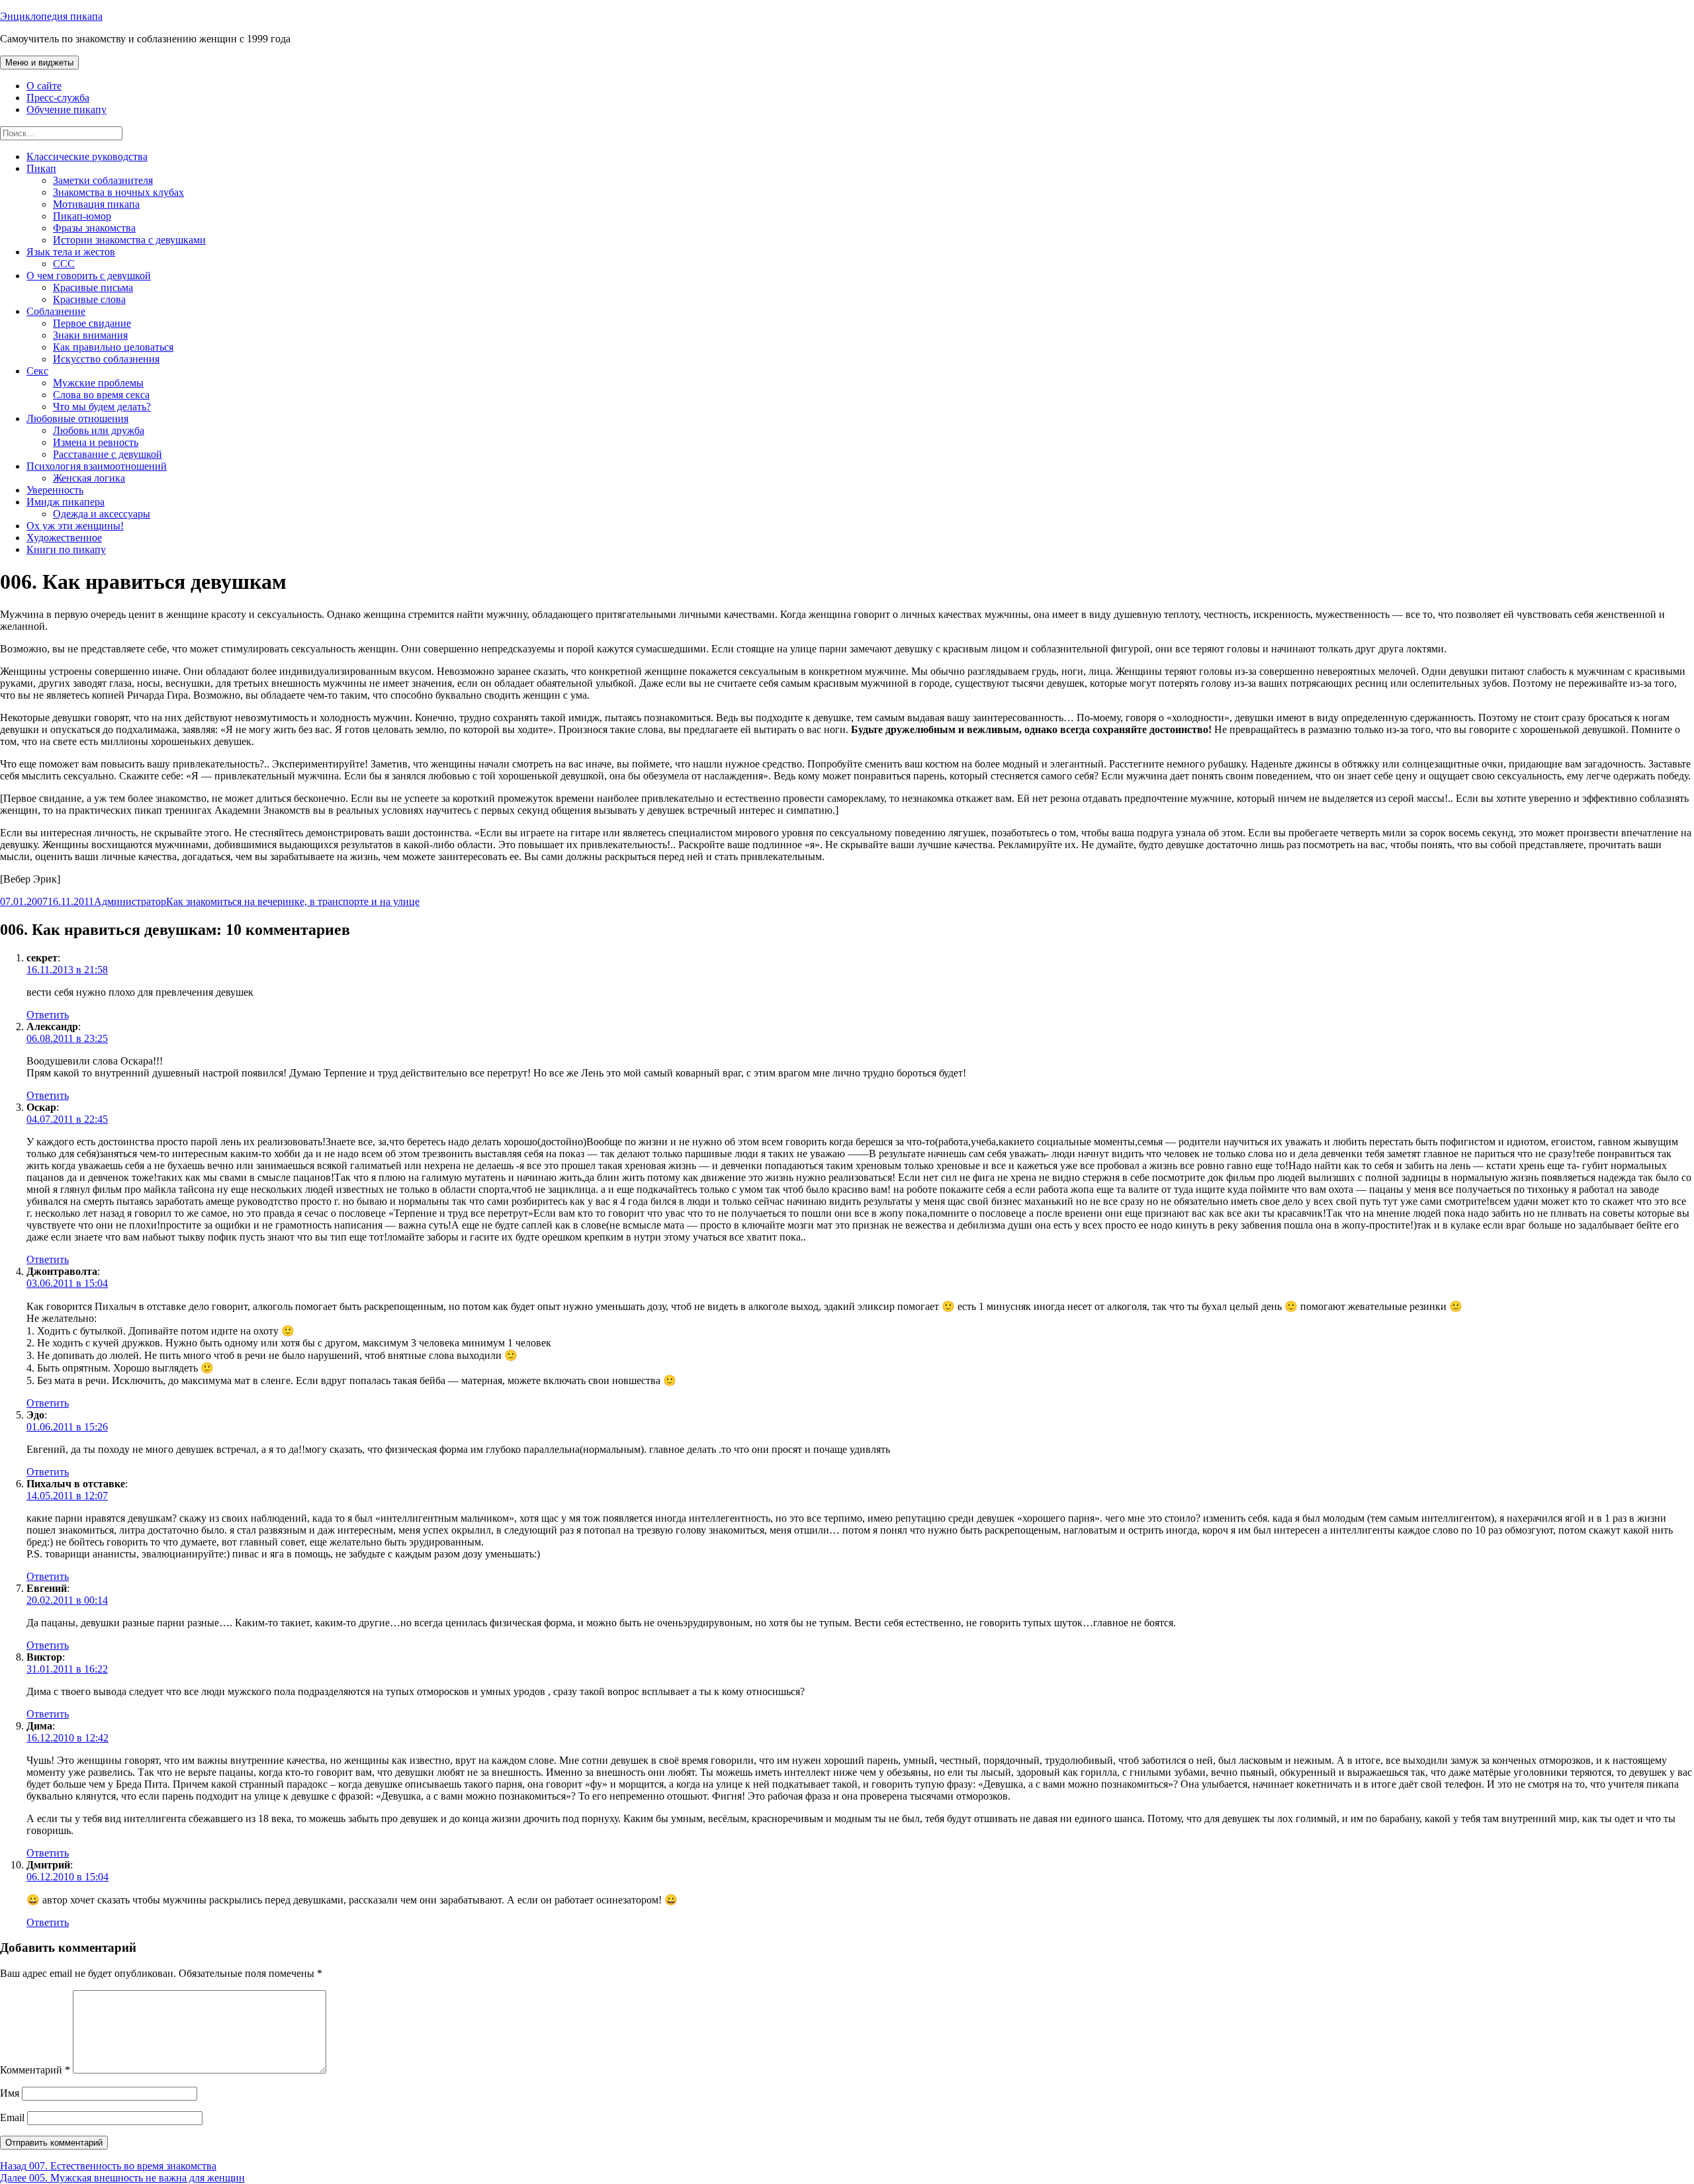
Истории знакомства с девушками (129, 240)
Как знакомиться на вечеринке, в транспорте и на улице (293, 901)
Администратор (130, 901)
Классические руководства (87, 156)
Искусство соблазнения (106, 359)
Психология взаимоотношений (97, 466)
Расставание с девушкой (108, 454)
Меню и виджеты (39, 63)
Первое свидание (92, 323)
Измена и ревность (96, 442)
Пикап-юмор (82, 216)
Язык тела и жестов (71, 252)
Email (12, 2118)
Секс (37, 371)
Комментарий (35, 2070)
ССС (64, 264)
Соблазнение (56, 311)
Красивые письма (93, 287)
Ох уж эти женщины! (75, 526)
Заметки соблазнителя (103, 180)
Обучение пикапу (67, 109)
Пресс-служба (58, 98)
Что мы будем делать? (102, 407)
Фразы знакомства (94, 228)
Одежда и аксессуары (102, 514)
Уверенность (55, 490)
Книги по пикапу (66, 549)
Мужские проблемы (98, 383)
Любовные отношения (77, 418)
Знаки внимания (90, 335)
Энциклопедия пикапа (51, 16)
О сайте (44, 86)
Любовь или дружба (99, 430)
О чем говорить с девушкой (89, 276)
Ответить (48, 1015)
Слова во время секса (101, 395)
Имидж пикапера (66, 502)
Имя (10, 2093)
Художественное (64, 538)
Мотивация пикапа (96, 204)
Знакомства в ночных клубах (118, 192)
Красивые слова (89, 299)
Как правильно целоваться (113, 347)
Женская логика (89, 478)
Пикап (41, 168)
